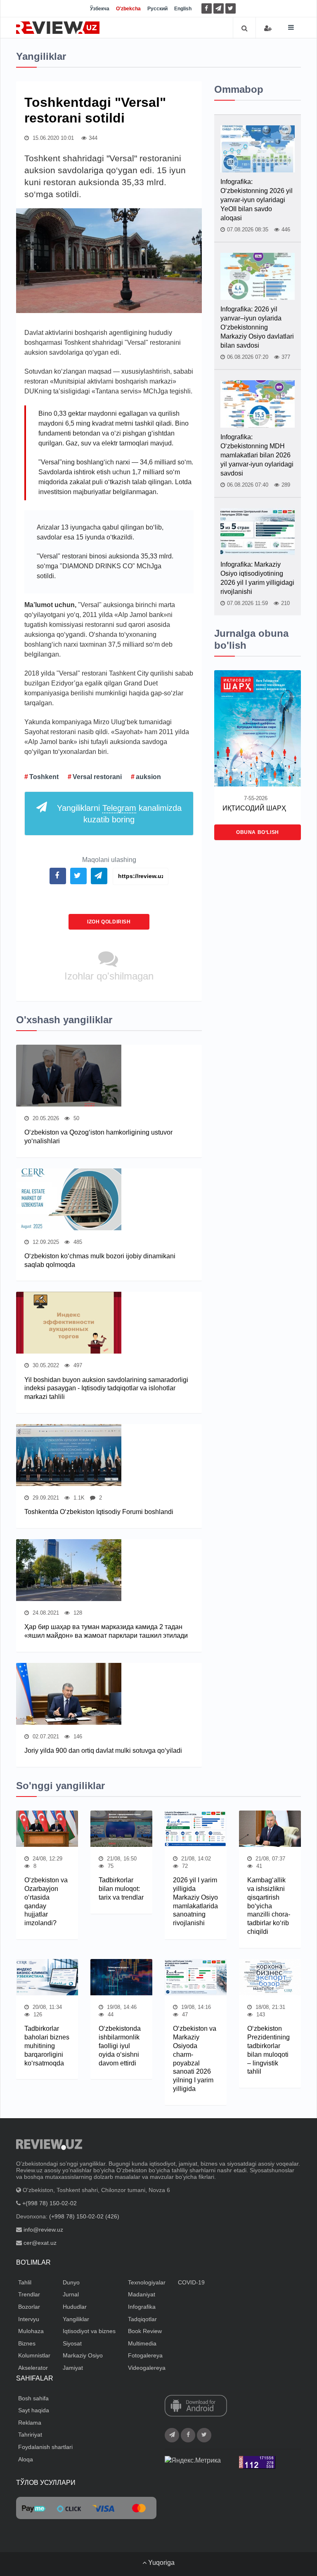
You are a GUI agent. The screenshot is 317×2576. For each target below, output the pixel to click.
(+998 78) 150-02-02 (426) (84, 2216)
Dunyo (71, 2282)
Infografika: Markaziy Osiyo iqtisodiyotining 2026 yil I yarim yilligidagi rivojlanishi (257, 578)
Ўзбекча (100, 9)
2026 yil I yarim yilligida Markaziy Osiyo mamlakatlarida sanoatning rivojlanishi (195, 1901)
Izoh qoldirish (109, 922)
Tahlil (25, 2282)
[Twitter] (231, 8)
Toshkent (44, 777)
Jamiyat (73, 2368)
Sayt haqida (34, 2410)
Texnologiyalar (147, 2282)
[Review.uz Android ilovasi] (196, 2406)
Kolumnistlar (34, 2355)
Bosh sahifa (33, 2398)
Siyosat (72, 2343)
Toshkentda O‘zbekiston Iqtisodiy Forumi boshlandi (99, 1512)
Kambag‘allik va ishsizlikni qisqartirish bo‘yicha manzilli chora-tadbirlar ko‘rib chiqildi (269, 1906)
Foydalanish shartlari (45, 2447)
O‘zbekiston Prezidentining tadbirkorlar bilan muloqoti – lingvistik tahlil (269, 2050)
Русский (157, 9)
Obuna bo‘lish (258, 832)
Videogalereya (147, 2368)
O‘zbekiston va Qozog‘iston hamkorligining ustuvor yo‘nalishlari (98, 1137)
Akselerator (33, 2368)
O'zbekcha (128, 9)
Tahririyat (30, 2435)
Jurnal (71, 2294)
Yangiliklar (76, 2319)
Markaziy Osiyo (83, 2355)
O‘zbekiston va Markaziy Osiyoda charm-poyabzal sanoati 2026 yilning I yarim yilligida (195, 2059)
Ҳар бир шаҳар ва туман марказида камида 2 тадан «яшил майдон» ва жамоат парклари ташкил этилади (106, 1631)
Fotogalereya (145, 2355)
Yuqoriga (161, 2563)
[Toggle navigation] (291, 27)
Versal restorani (97, 777)
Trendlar (29, 2294)
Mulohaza (31, 2331)
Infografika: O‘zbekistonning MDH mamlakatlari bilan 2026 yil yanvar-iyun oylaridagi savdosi (257, 455)
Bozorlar (29, 2307)
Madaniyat (142, 2294)
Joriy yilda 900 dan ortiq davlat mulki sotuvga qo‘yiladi (103, 1751)
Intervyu (29, 2319)
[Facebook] (207, 8)
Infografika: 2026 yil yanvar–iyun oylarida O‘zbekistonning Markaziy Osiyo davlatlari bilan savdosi (257, 327)
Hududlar (75, 2307)
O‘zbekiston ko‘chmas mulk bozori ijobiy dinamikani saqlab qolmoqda (100, 1260)
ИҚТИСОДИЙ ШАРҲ (254, 808)
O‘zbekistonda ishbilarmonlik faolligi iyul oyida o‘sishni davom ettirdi (120, 2046)
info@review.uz (43, 2230)
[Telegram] (219, 8)
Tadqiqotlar (142, 2319)
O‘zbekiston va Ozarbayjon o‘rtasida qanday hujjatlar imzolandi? (46, 1901)
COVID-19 (191, 2282)
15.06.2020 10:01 (52, 138)
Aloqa (26, 2459)
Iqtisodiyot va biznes (89, 2331)
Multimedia (142, 2343)
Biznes (27, 2343)
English (183, 9)
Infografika (142, 2307)
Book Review (145, 2331)
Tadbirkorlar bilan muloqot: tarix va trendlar (121, 1889)
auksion (148, 777)
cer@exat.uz (40, 2243)
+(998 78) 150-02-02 (50, 2203)
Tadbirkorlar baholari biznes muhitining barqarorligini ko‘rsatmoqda (47, 2046)
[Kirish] (268, 28)
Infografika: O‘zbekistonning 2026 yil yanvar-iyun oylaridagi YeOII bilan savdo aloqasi (257, 200)
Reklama (30, 2423)
